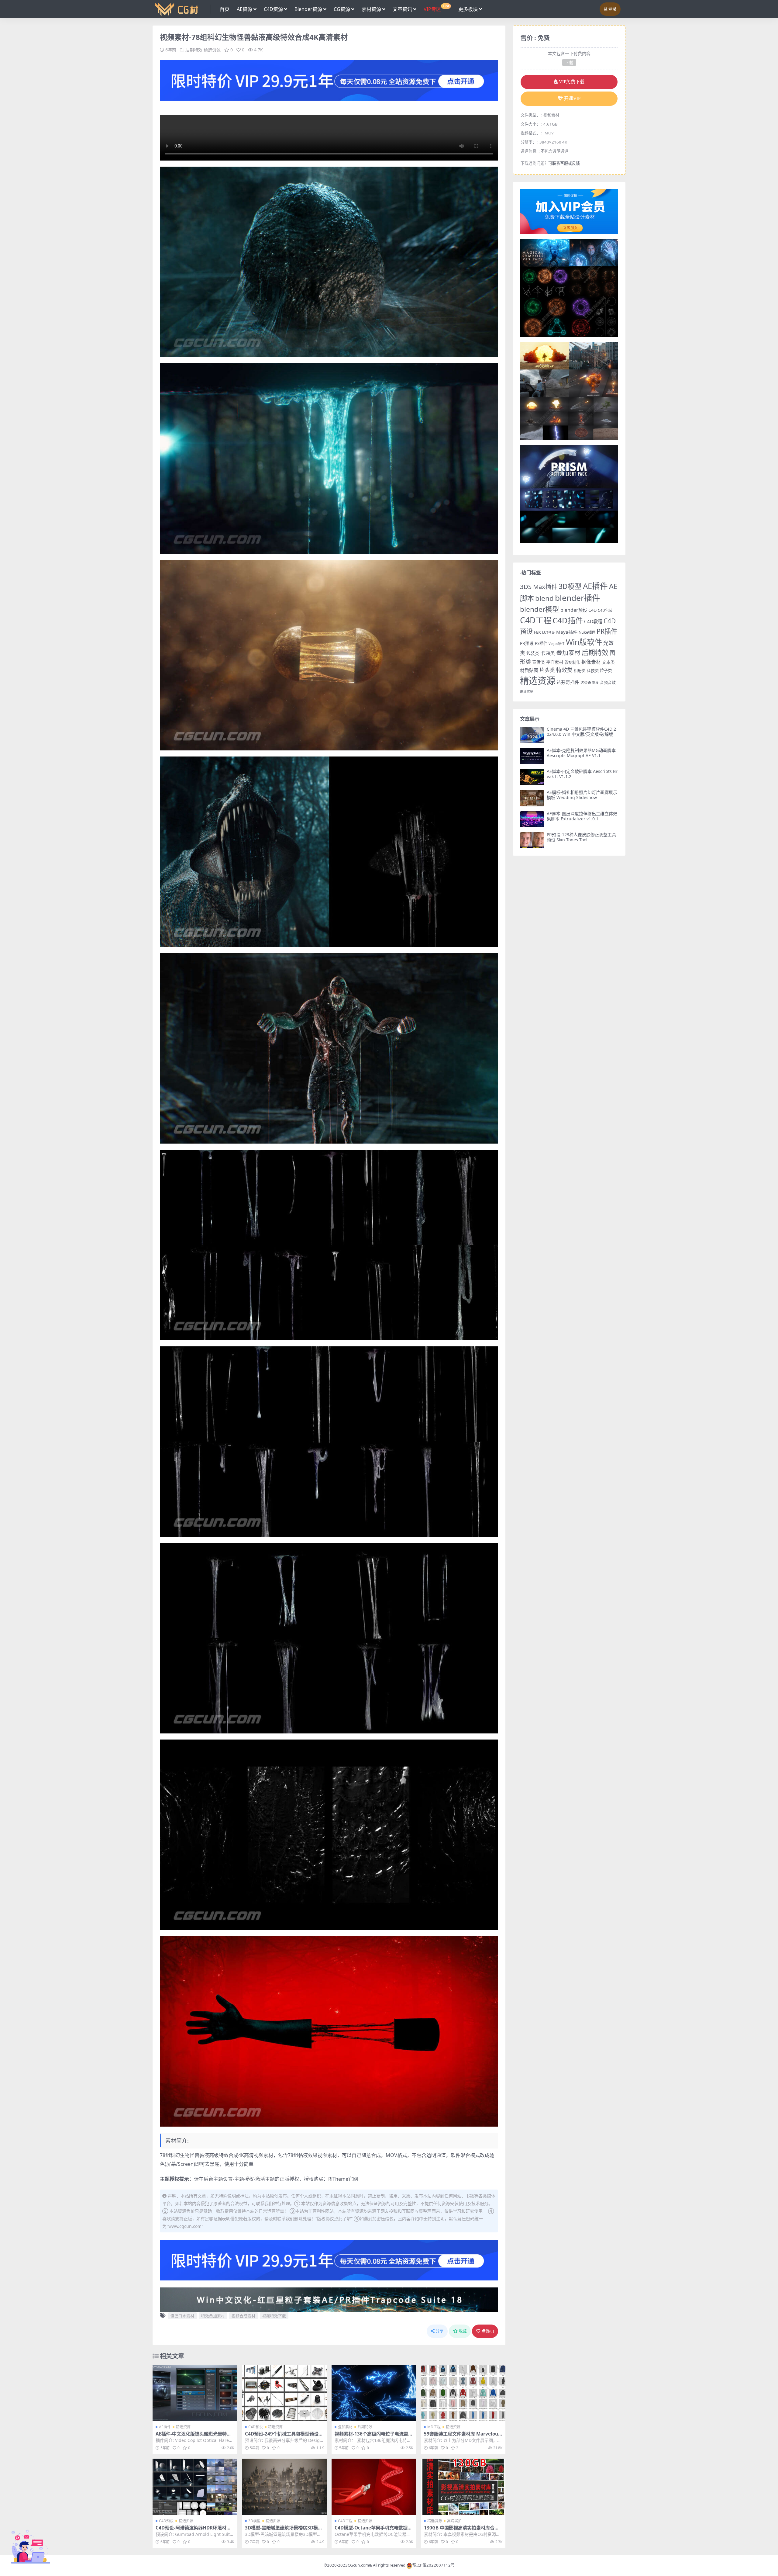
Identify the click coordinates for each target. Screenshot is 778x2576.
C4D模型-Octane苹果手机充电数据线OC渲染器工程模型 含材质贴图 (373, 2530)
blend (544, 598)
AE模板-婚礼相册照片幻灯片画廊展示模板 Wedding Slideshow (582, 795)
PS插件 (541, 643)
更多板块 (468, 9)
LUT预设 (549, 632)
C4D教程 (593, 621)
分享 (439, 2331)
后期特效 (194, 50)
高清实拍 (454, 2521)
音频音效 (608, 682)
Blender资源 (308, 9)
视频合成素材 (243, 2316)
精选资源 (212, 50)
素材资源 (371, 9)
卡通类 (548, 653)
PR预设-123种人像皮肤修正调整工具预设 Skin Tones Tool (581, 837)
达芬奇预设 (590, 682)
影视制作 (572, 662)
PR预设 (527, 643)
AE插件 (165, 2427)
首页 (225, 9)
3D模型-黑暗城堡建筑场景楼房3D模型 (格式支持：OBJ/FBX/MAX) (284, 2530)
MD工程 (434, 2427)
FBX (537, 632)
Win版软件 (584, 642)
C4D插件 (568, 620)
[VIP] (329, 80)
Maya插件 (567, 632)
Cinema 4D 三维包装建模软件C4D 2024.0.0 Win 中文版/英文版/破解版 (581, 732)
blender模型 (540, 609)
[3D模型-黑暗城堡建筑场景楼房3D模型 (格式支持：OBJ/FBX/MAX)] (284, 2487)
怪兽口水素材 (182, 2316)
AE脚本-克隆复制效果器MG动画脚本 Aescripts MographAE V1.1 (581, 753)
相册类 (580, 670)
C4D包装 (605, 610)
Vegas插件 (557, 644)
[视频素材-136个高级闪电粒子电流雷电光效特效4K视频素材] (374, 2393)
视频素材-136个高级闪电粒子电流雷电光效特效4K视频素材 (374, 2436)
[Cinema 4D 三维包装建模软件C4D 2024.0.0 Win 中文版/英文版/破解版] (532, 735)
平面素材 (555, 662)
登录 (612, 9)
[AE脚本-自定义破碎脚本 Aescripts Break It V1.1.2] (532, 777)
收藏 (463, 2331)
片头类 (547, 670)
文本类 (608, 662)
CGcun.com (358, 2565)
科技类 (593, 670)
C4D (592, 610)
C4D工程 (345, 2521)
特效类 (564, 670)
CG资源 (342, 9)
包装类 (533, 653)
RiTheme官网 (343, 2179)
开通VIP (572, 99)
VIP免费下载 (572, 82)
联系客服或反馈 (566, 163)
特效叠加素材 (213, 2316)
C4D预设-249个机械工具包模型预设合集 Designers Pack (284, 2436)
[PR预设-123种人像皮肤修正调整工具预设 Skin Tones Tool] (532, 840)
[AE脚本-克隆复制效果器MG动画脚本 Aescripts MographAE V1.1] (532, 756)
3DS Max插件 (539, 587)
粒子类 (606, 670)
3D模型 (254, 2521)
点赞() (488, 2331)
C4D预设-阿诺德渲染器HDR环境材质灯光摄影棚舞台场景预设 (193, 2530)
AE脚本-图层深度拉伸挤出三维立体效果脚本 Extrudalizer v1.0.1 (582, 816)
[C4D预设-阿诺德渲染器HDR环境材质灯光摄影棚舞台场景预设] (195, 2487)
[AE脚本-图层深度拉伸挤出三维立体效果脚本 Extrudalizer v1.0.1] (532, 819)
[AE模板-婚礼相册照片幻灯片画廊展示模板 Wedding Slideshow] (532, 798)
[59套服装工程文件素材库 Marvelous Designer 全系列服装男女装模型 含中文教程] (463, 2393)
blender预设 (574, 610)
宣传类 (539, 662)
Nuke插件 (587, 632)
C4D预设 (256, 2427)
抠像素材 (591, 662)
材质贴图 (529, 670)
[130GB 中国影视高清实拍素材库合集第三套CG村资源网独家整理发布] (463, 2487)
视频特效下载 (274, 2316)
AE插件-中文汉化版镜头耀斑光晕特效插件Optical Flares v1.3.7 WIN (193, 2436)
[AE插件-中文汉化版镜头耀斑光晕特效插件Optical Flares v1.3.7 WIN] (195, 2393)
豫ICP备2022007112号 (434, 2565)
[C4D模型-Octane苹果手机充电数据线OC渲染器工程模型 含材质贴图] (374, 2487)
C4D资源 (273, 9)
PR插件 (607, 631)
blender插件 (577, 598)
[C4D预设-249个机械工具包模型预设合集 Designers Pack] (284, 2393)
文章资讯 (402, 9)
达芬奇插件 (568, 682)
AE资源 (244, 9)
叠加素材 (345, 2427)
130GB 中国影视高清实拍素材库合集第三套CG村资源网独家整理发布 (461, 2530)
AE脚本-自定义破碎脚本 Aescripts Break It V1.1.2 (582, 774)
